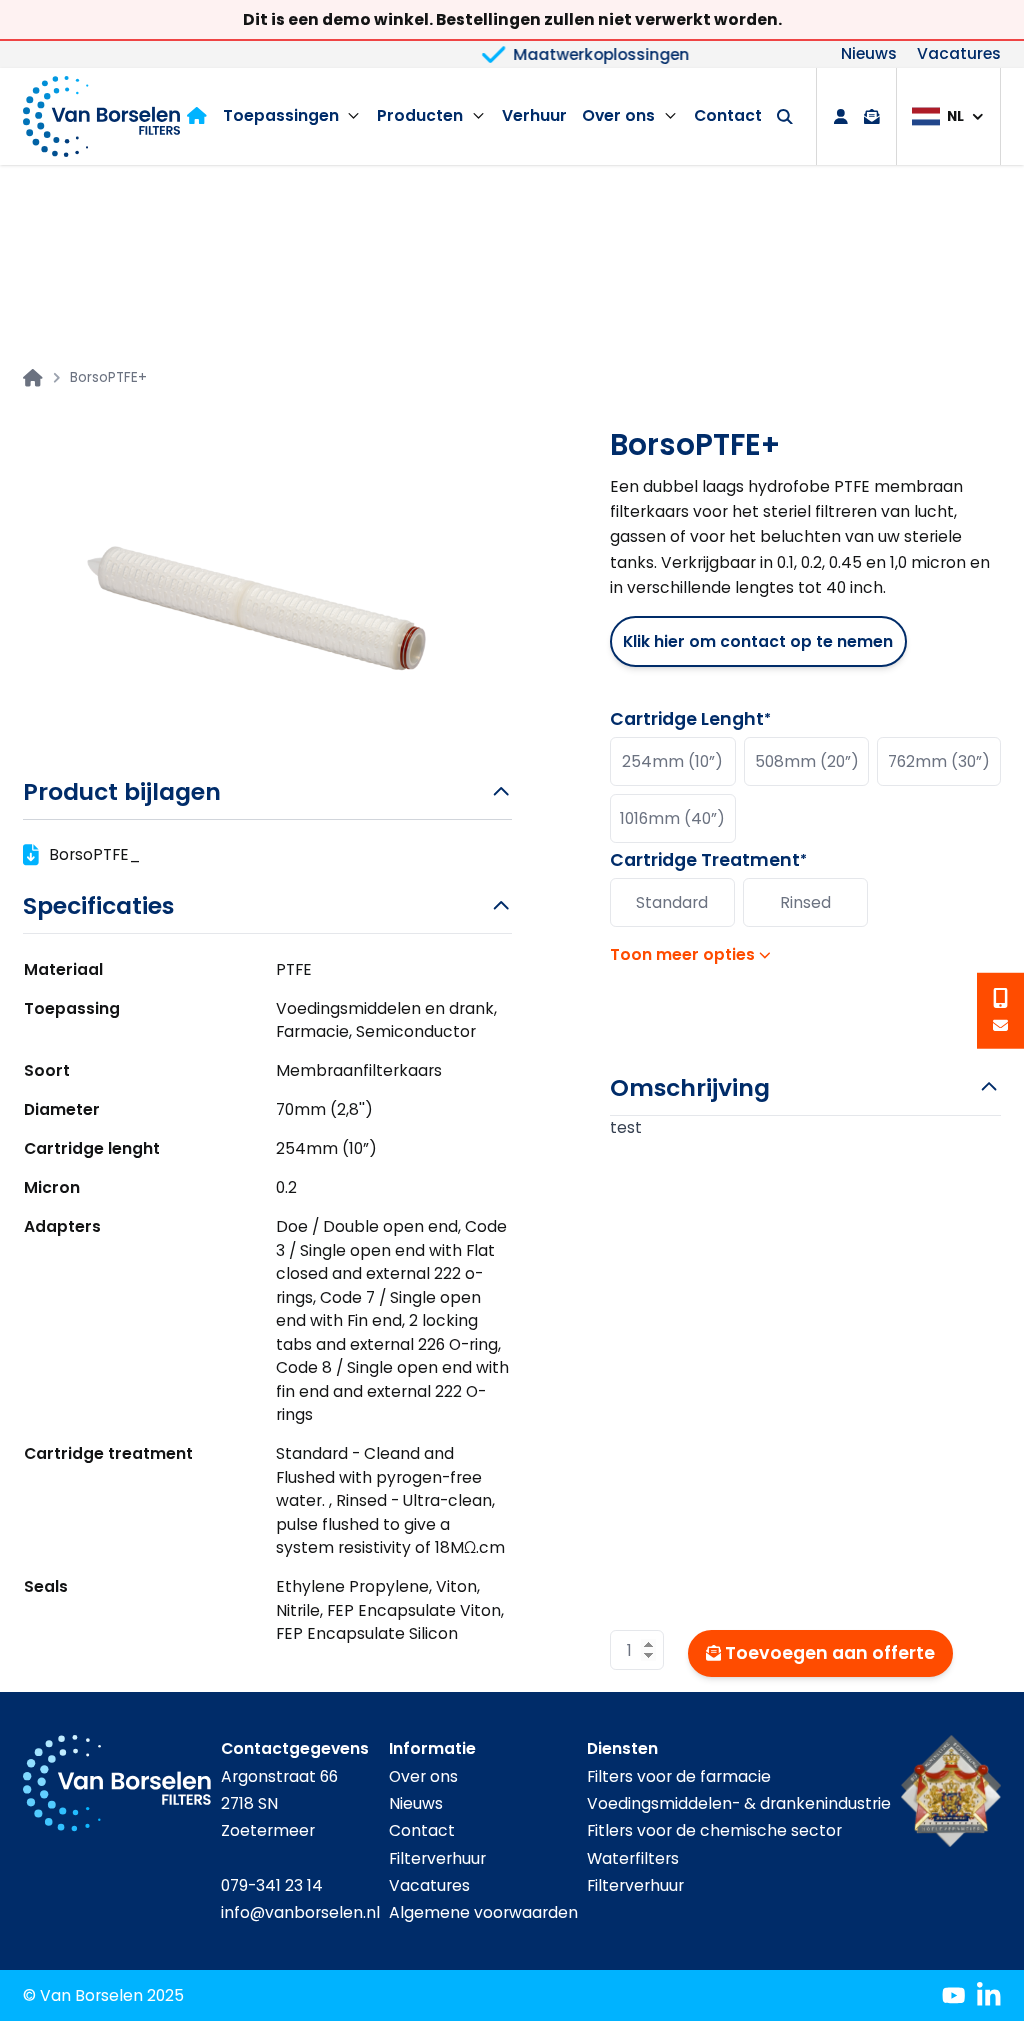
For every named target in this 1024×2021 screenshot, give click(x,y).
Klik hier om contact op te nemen (758, 641)
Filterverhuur (437, 1858)
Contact (728, 115)
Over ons (618, 115)
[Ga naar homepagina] (33, 378)
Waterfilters (633, 1858)
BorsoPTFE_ (95, 854)
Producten (420, 115)
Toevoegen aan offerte (830, 1653)
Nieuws (869, 55)
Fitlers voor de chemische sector (714, 1830)
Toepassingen (281, 115)
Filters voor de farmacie (679, 1776)
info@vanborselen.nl (300, 1912)
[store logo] (101, 116)
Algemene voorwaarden (483, 1912)
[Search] (785, 117)
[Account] (841, 117)
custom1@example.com (1001, 1025)
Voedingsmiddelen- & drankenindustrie (739, 1803)
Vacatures (959, 55)
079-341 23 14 (272, 1885)
